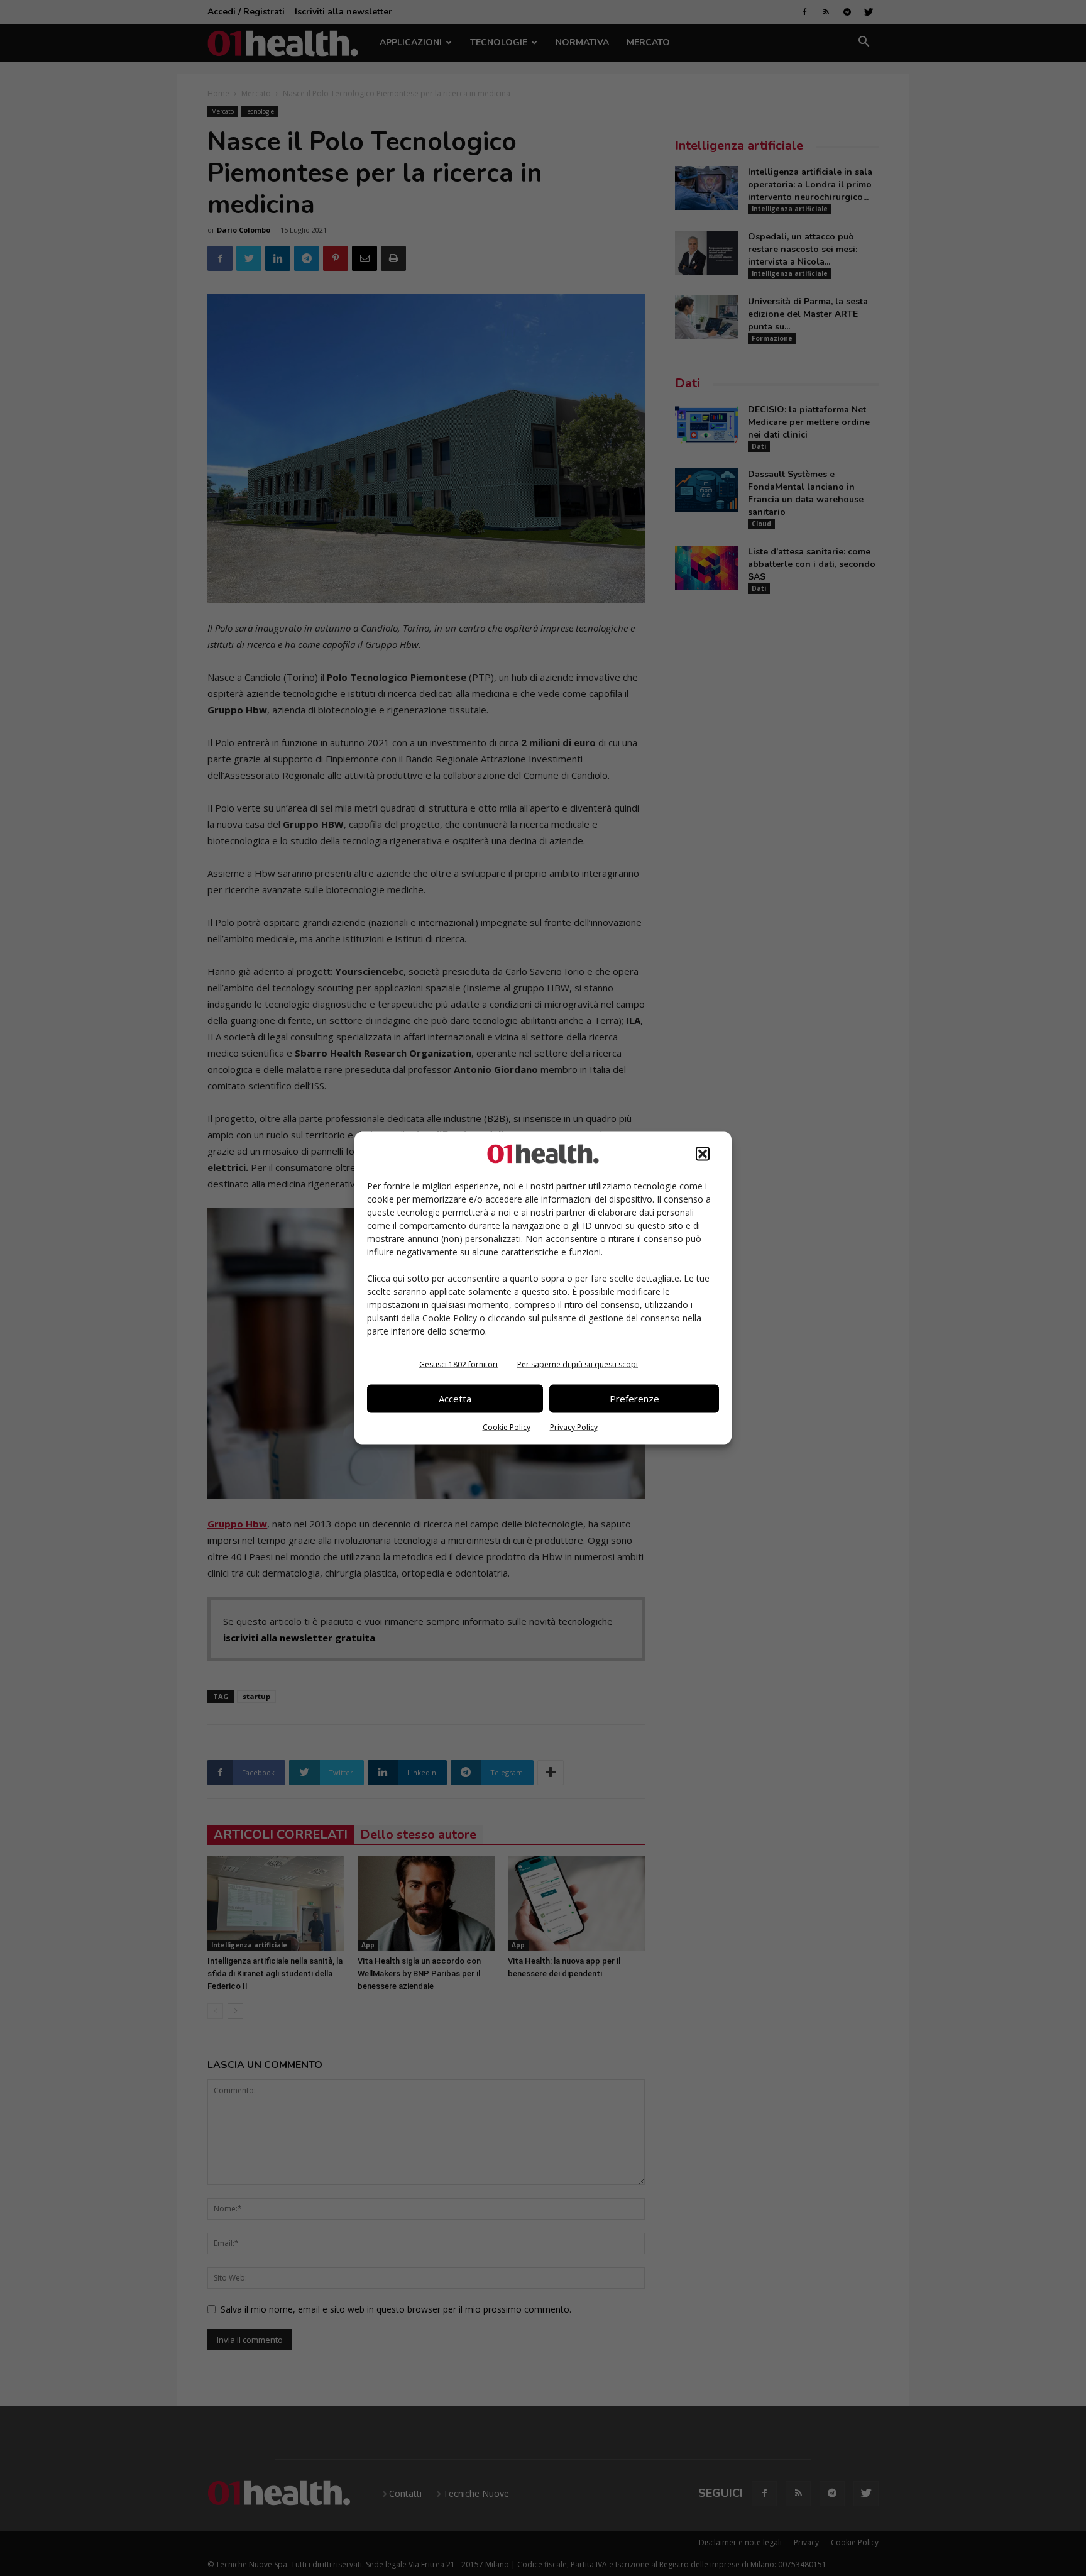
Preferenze (634, 1399)
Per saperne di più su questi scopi (578, 1364)
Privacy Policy (574, 1427)
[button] (703, 1153)
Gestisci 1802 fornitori (458, 1364)
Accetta (455, 1399)
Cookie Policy (507, 1427)
